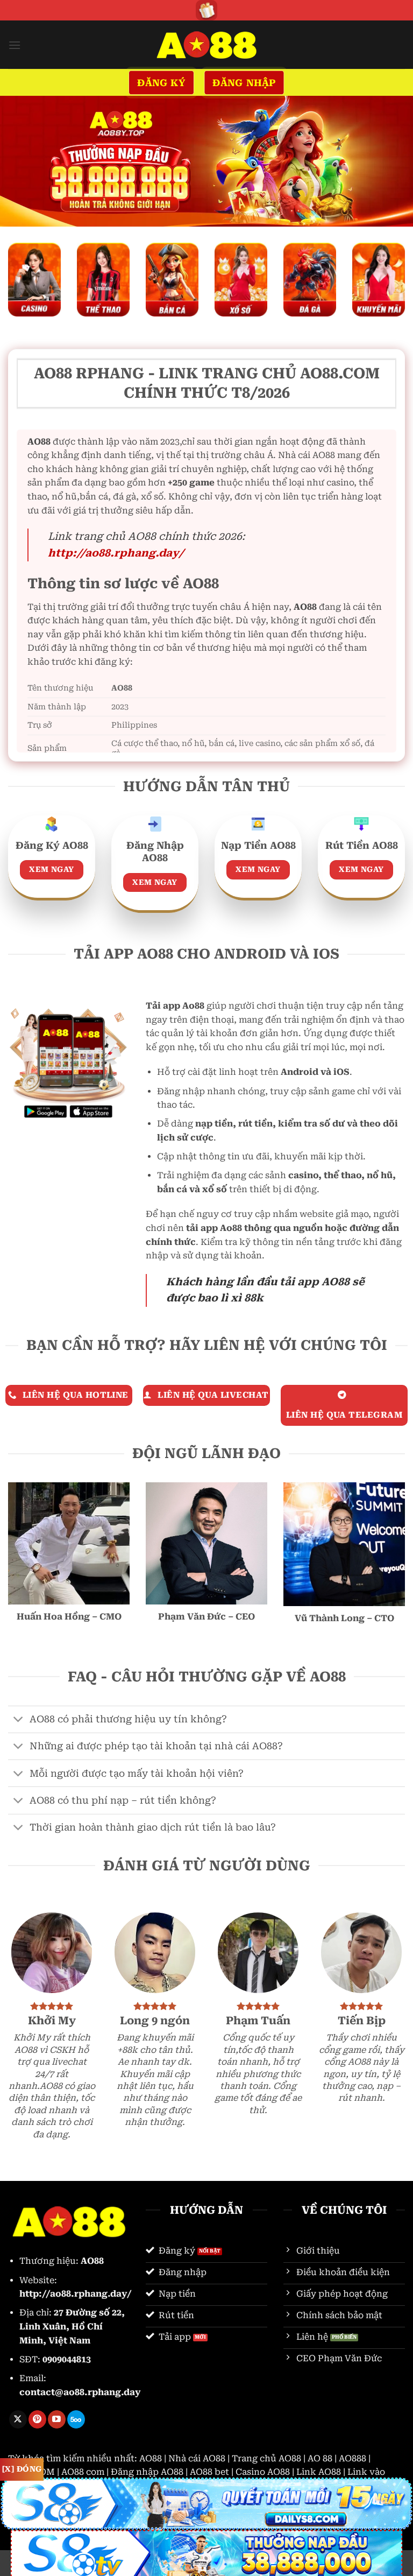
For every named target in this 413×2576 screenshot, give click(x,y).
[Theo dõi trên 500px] (76, 2419)
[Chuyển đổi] (19, 1720)
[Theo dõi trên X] (18, 2419)
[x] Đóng (22, 2469)
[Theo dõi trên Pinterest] (37, 2419)
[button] (15, 45)
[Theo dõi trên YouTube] (57, 2419)
